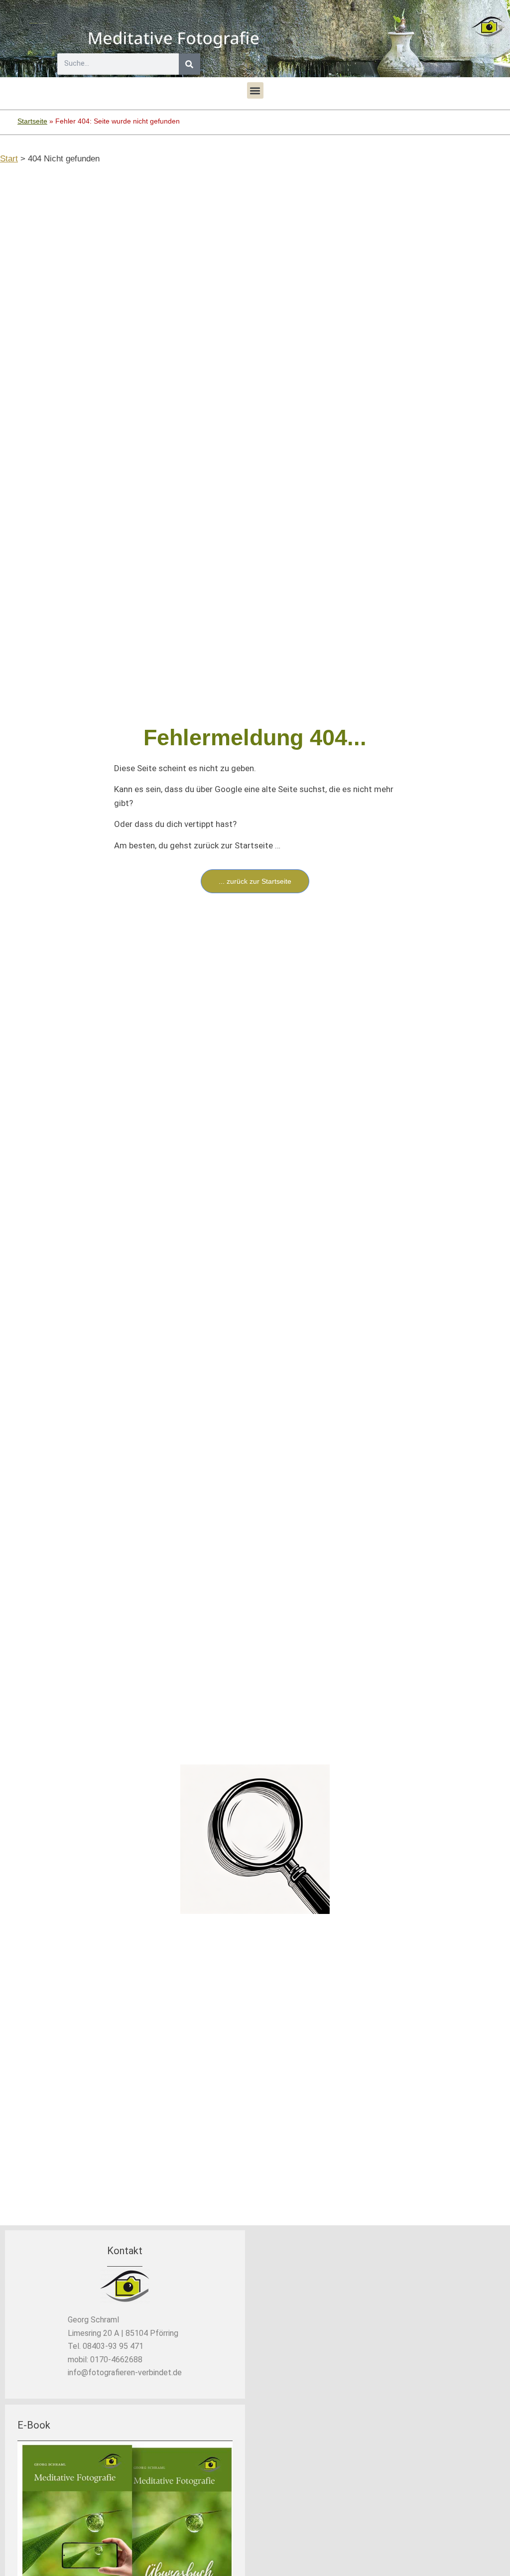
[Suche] (190, 64)
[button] (255, 90)
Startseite (32, 121)
